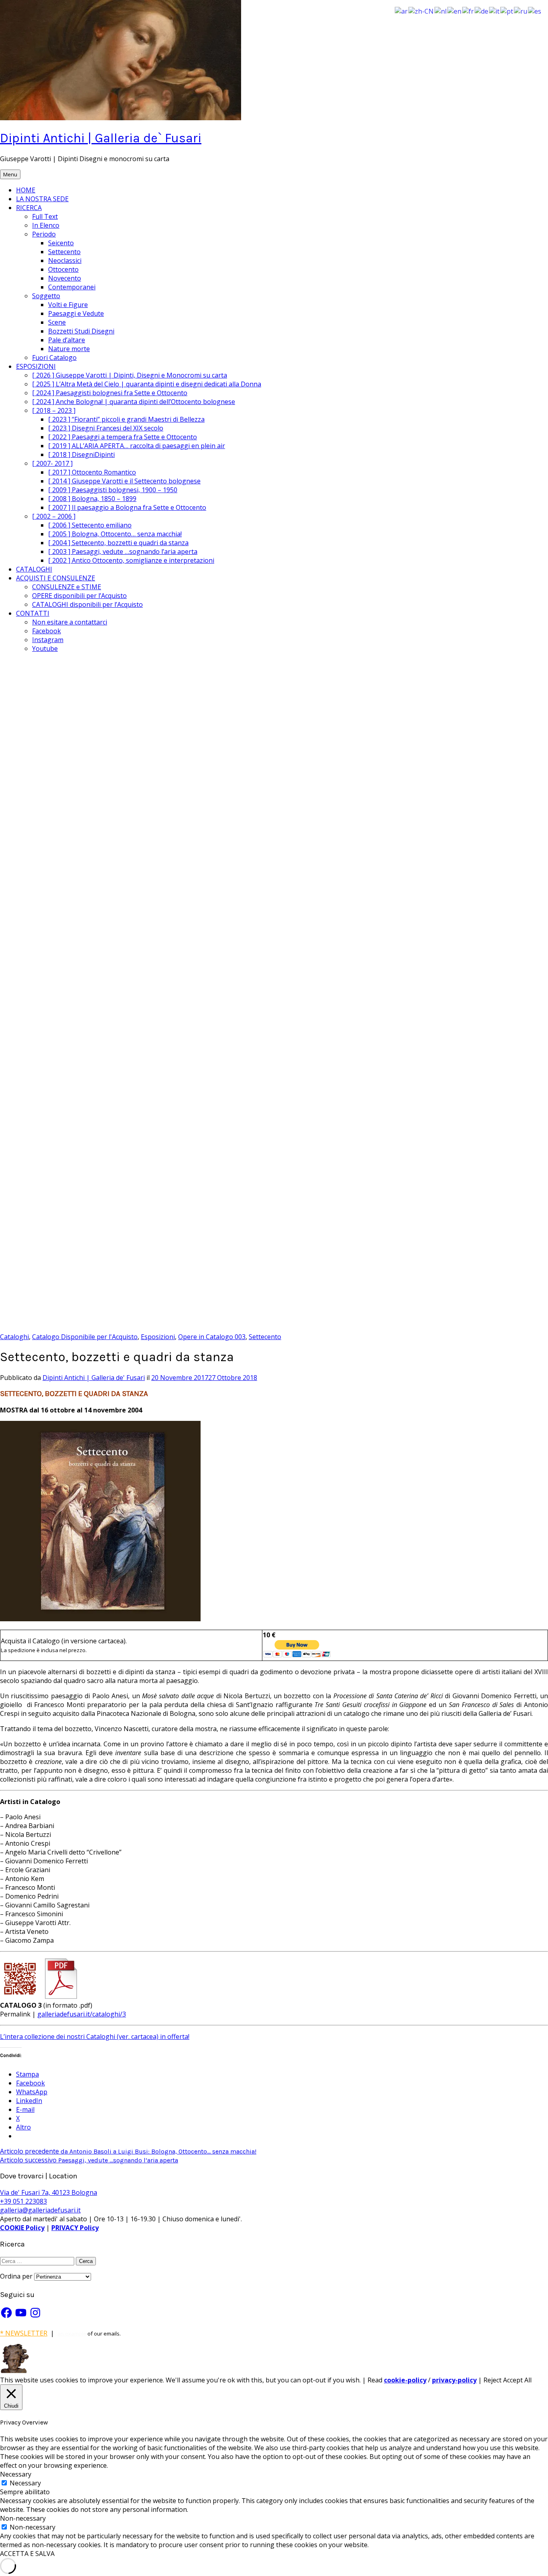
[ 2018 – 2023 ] (54, 410)
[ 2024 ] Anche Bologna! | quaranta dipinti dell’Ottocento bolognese (134, 402)
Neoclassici (65, 261)
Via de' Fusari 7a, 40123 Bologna (49, 2192)
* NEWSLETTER (24, 2333)
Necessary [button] (16, 2474)
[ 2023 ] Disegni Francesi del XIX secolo (106, 428)
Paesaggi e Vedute (76, 313)
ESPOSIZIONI (36, 366)
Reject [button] (492, 2380)
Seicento (61, 243)
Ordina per (17, 2276)
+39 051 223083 (23, 2201)
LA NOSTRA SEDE (42, 199)
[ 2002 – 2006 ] (54, 516)
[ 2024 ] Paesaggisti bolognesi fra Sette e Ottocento (110, 393)
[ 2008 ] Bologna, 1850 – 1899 (92, 499)
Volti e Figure (68, 305)
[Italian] (495, 10)
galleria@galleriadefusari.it (40, 2210)
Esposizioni (158, 1337)
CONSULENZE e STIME (67, 587)
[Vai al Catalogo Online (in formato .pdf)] (100, 1619)
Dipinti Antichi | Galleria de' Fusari (94, 1378)
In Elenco (46, 225)
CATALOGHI (34, 569)
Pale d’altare (67, 340)
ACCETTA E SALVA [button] (27, 2554)
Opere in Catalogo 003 (212, 1337)
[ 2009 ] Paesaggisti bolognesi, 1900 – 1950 (113, 490)
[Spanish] (535, 10)
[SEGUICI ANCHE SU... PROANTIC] (46, 2371)
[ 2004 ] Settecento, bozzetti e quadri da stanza (118, 543)
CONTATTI (33, 613)
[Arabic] (402, 10)
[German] (482, 10)
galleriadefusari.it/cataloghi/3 (82, 2014)
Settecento (64, 252)
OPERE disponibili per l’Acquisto (79, 596)
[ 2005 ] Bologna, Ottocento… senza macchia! (115, 534)
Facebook (47, 631)
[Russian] (521, 10)
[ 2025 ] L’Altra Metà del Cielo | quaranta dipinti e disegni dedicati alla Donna (147, 384)
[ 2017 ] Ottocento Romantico (92, 472)
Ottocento (63, 269)
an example (72, 2334)
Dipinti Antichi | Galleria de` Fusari (101, 138)
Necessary (25, 2483)
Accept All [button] (517, 2380)
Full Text (45, 216)
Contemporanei (72, 287)
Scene (57, 322)
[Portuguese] (507, 10)
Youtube (45, 649)
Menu (10, 174)
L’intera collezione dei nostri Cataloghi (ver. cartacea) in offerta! (95, 2037)
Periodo (44, 234)
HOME (26, 190)
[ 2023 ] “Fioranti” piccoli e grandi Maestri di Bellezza (126, 419)
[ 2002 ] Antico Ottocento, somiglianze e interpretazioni (131, 560)
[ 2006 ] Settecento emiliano (90, 525)
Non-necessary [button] (23, 2518)
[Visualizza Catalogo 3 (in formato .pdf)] (61, 1996)
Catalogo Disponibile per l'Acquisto (85, 1337)
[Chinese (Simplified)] (421, 10)
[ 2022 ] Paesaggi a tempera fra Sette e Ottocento (123, 437)
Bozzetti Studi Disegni (81, 331)
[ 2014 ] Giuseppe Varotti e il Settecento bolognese (124, 481)
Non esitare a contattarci (70, 622)
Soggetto (46, 296)
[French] (468, 10)
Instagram (48, 640)
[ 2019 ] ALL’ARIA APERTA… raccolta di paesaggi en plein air (137, 446)
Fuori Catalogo (54, 358)
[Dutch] (441, 10)
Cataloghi (14, 1337)
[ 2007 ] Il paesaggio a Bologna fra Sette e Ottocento (127, 507)
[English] (455, 10)
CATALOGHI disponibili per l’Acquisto (87, 604)
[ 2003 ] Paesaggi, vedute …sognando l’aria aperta (123, 552)
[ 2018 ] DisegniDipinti (81, 455)
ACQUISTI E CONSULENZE (56, 578)
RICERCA (29, 208)
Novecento (65, 278)
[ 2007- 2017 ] (52, 463)
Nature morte (69, 349)
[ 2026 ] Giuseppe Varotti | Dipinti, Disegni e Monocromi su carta (130, 375)
